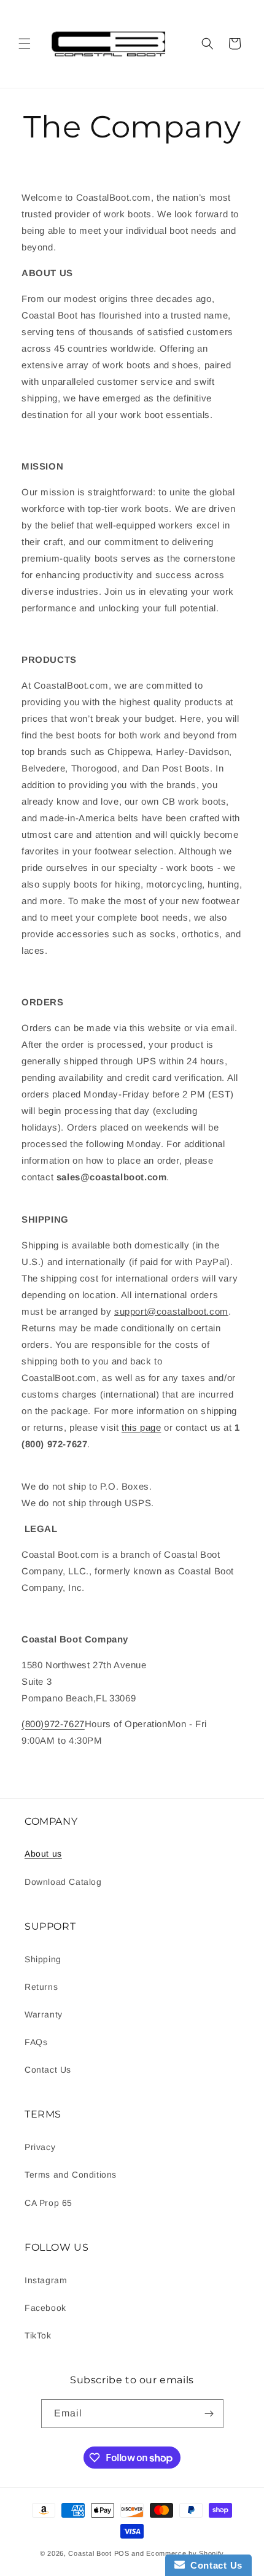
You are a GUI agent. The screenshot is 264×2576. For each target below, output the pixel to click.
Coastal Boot (90, 2553)
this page (141, 1427)
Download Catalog (63, 1882)
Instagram (46, 2280)
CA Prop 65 (49, 2203)
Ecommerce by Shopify (185, 2553)
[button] (25, 44)
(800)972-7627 (53, 1724)
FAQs (36, 2042)
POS (122, 2553)
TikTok (38, 2335)
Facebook (45, 2308)
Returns (41, 1987)
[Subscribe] (209, 2414)
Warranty (44, 2014)
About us (43, 1854)
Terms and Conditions (71, 2175)
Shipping (43, 1959)
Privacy (40, 2147)
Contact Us (48, 2070)
